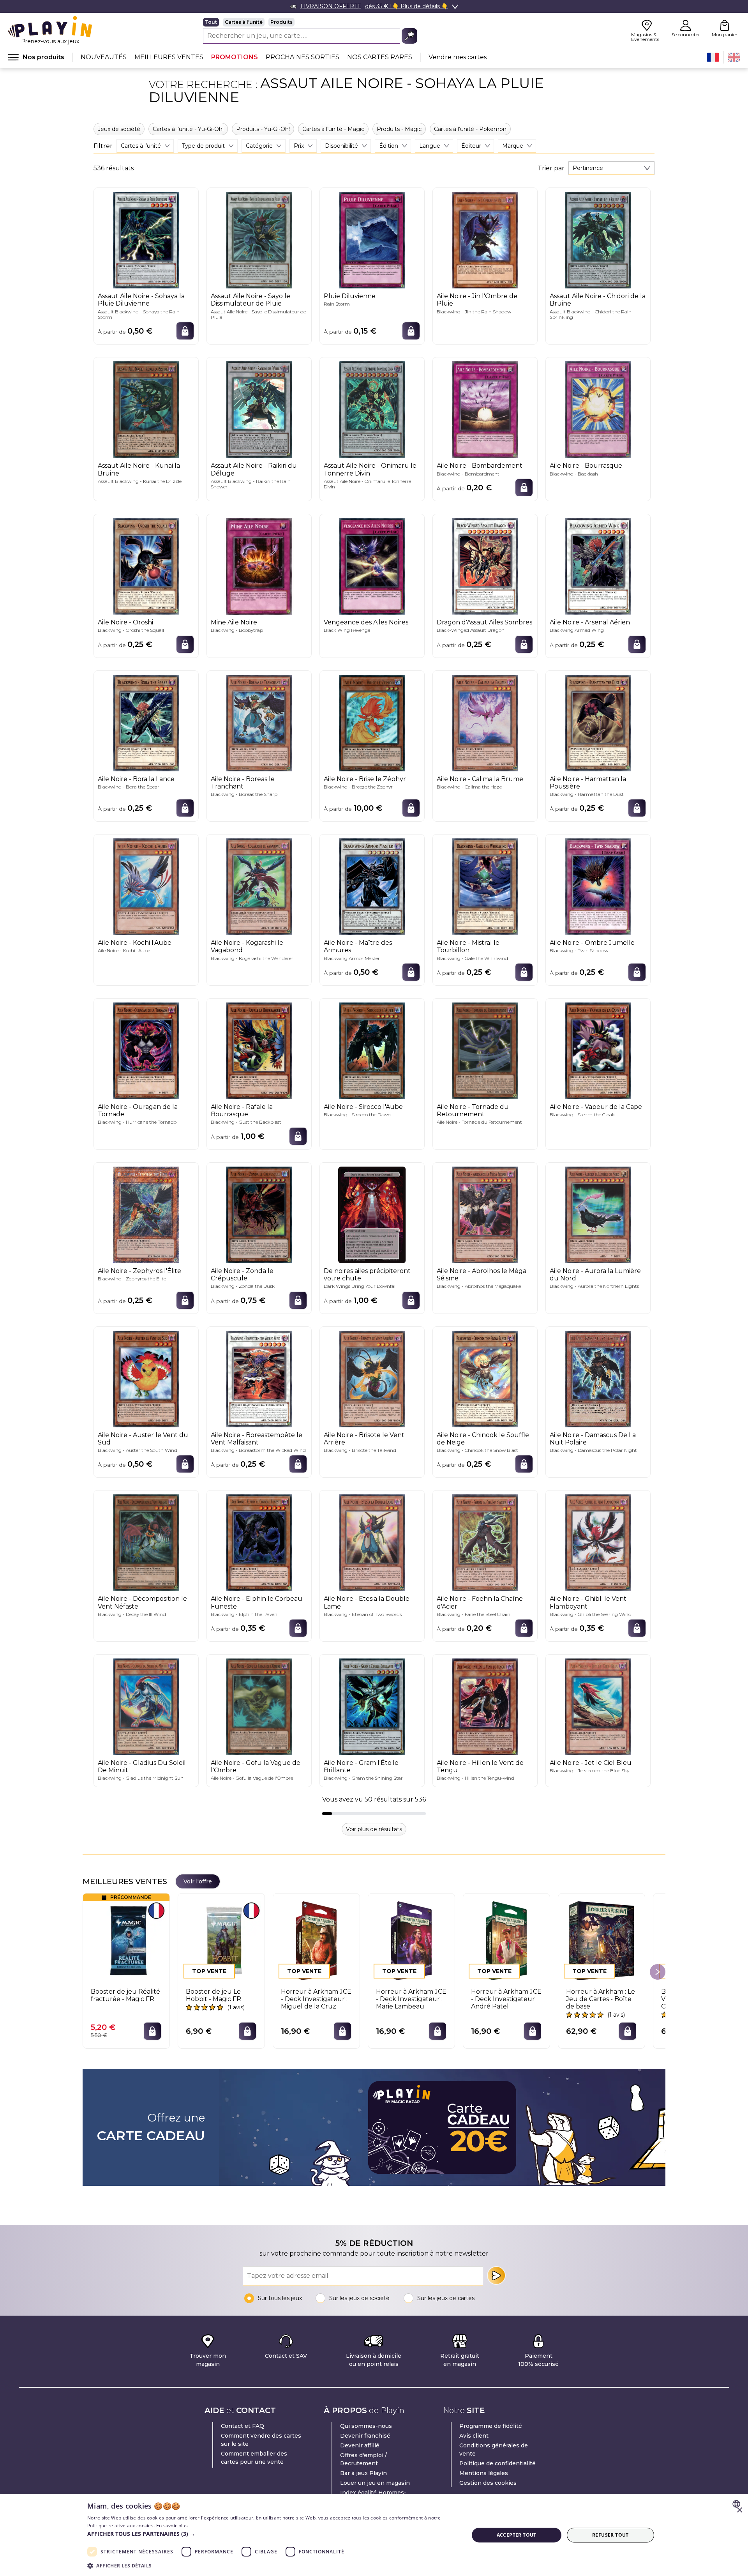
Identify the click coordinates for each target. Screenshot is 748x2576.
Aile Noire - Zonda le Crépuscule (242, 1275)
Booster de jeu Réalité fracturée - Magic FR (125, 1995)
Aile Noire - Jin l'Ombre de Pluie (477, 300)
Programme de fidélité (491, 2426)
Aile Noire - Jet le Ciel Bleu (591, 1763)
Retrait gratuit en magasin (460, 2360)
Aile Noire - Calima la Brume (480, 779)
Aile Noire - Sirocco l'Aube (363, 1107)
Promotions (235, 57)
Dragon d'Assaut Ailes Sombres (484, 622)
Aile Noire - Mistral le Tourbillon (468, 946)
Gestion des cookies (488, 2483)
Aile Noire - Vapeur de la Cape (596, 1107)
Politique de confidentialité (497, 2463)
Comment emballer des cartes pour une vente (254, 2458)
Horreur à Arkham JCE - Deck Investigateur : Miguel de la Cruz (316, 1999)
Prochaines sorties (303, 57)
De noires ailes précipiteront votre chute (367, 1275)
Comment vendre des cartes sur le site (261, 2440)
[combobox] (611, 168)
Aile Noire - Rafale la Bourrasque (242, 1110)
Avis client (474, 2436)
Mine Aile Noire (234, 622)
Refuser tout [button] (610, 2535)
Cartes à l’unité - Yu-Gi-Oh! (188, 129)
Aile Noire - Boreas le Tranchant (243, 783)
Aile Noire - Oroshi (125, 622)
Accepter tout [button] (517, 2535)
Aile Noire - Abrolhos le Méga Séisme (482, 1275)
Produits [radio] (281, 22)
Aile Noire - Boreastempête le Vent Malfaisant (257, 1439)
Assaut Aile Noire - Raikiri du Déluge (254, 469)
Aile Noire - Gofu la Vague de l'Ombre (256, 1766)
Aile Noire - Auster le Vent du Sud (143, 1439)
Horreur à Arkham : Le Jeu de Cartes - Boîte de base (601, 1999)
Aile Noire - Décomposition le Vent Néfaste (142, 1602)
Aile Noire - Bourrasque (586, 466)
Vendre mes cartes (458, 57)
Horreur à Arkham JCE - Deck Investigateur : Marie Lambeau (411, 1999)
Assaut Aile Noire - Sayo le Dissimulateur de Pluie (251, 300)
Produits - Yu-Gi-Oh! (263, 129)
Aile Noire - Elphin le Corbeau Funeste (257, 1602)
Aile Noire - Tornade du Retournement (473, 1110)
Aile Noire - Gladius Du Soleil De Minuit (142, 1766)
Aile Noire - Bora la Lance (136, 779)
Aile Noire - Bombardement (480, 466)
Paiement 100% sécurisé (538, 2360)
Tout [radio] (211, 22)
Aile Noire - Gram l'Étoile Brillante (361, 1766)
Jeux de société (119, 129)
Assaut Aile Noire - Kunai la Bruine (139, 469)
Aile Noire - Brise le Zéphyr (365, 779)
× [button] (739, 2510)
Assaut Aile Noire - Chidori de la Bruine (598, 300)
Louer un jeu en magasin (375, 2483)
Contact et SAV (286, 2356)
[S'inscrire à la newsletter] (496, 2275)
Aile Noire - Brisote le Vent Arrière (364, 1439)
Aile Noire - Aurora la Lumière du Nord (595, 1275)
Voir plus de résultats (374, 1829)
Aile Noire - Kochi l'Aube (135, 943)
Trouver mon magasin (208, 2360)
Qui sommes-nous (366, 2426)
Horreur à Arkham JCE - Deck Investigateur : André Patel (506, 1999)
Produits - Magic (399, 129)
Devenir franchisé (365, 2436)
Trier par (551, 168)
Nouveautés (104, 57)
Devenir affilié (360, 2445)
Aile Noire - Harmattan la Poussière (588, 783)
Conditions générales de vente (494, 2450)
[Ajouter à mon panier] (185, 331)
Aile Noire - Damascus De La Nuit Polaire (593, 1439)
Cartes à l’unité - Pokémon (470, 129)
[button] (272, 2534)
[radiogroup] (310, 22)
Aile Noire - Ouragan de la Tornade (138, 1110)
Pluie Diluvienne (350, 296)
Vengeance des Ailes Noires (366, 622)
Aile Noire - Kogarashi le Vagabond (247, 946)
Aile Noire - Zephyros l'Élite (139, 1271)
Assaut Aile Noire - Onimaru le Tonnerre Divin (370, 469)
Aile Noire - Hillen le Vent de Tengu (480, 1766)
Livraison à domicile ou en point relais (374, 2360)
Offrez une (151, 2127)
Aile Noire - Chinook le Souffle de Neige (483, 1439)
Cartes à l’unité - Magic (333, 129)
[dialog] (374, 2535)
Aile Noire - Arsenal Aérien (590, 622)
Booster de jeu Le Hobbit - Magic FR (213, 1995)
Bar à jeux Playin (363, 2473)
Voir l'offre (198, 1881)
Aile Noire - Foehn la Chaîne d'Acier (480, 1602)
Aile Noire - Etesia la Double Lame (367, 1602)
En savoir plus (172, 2526)
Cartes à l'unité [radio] (244, 22)
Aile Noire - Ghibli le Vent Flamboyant (588, 1602)
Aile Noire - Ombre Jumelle (592, 943)
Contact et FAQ (243, 2426)
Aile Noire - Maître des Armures (358, 946)
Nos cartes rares (380, 57)
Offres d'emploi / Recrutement (363, 2459)
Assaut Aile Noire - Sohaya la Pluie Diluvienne (141, 300)
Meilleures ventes (169, 57)
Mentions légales (484, 2473)
